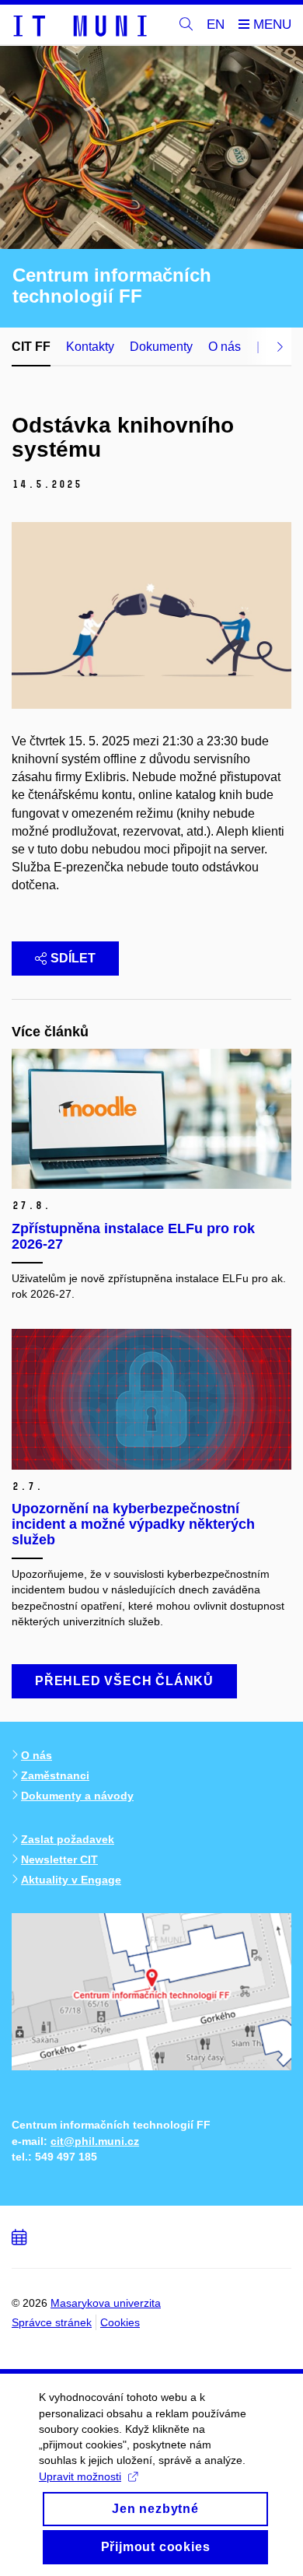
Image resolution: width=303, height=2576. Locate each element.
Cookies (120, 2322)
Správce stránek (52, 2322)
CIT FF (31, 347)
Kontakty (90, 347)
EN (216, 25)
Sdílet (73, 958)
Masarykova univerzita (106, 2303)
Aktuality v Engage (71, 1880)
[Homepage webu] (79, 25)
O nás (225, 347)
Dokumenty (161, 347)
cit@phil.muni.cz (95, 2141)
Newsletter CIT (59, 1859)
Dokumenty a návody (77, 1796)
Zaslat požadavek (68, 1839)
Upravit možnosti (80, 2476)
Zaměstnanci (55, 1775)
